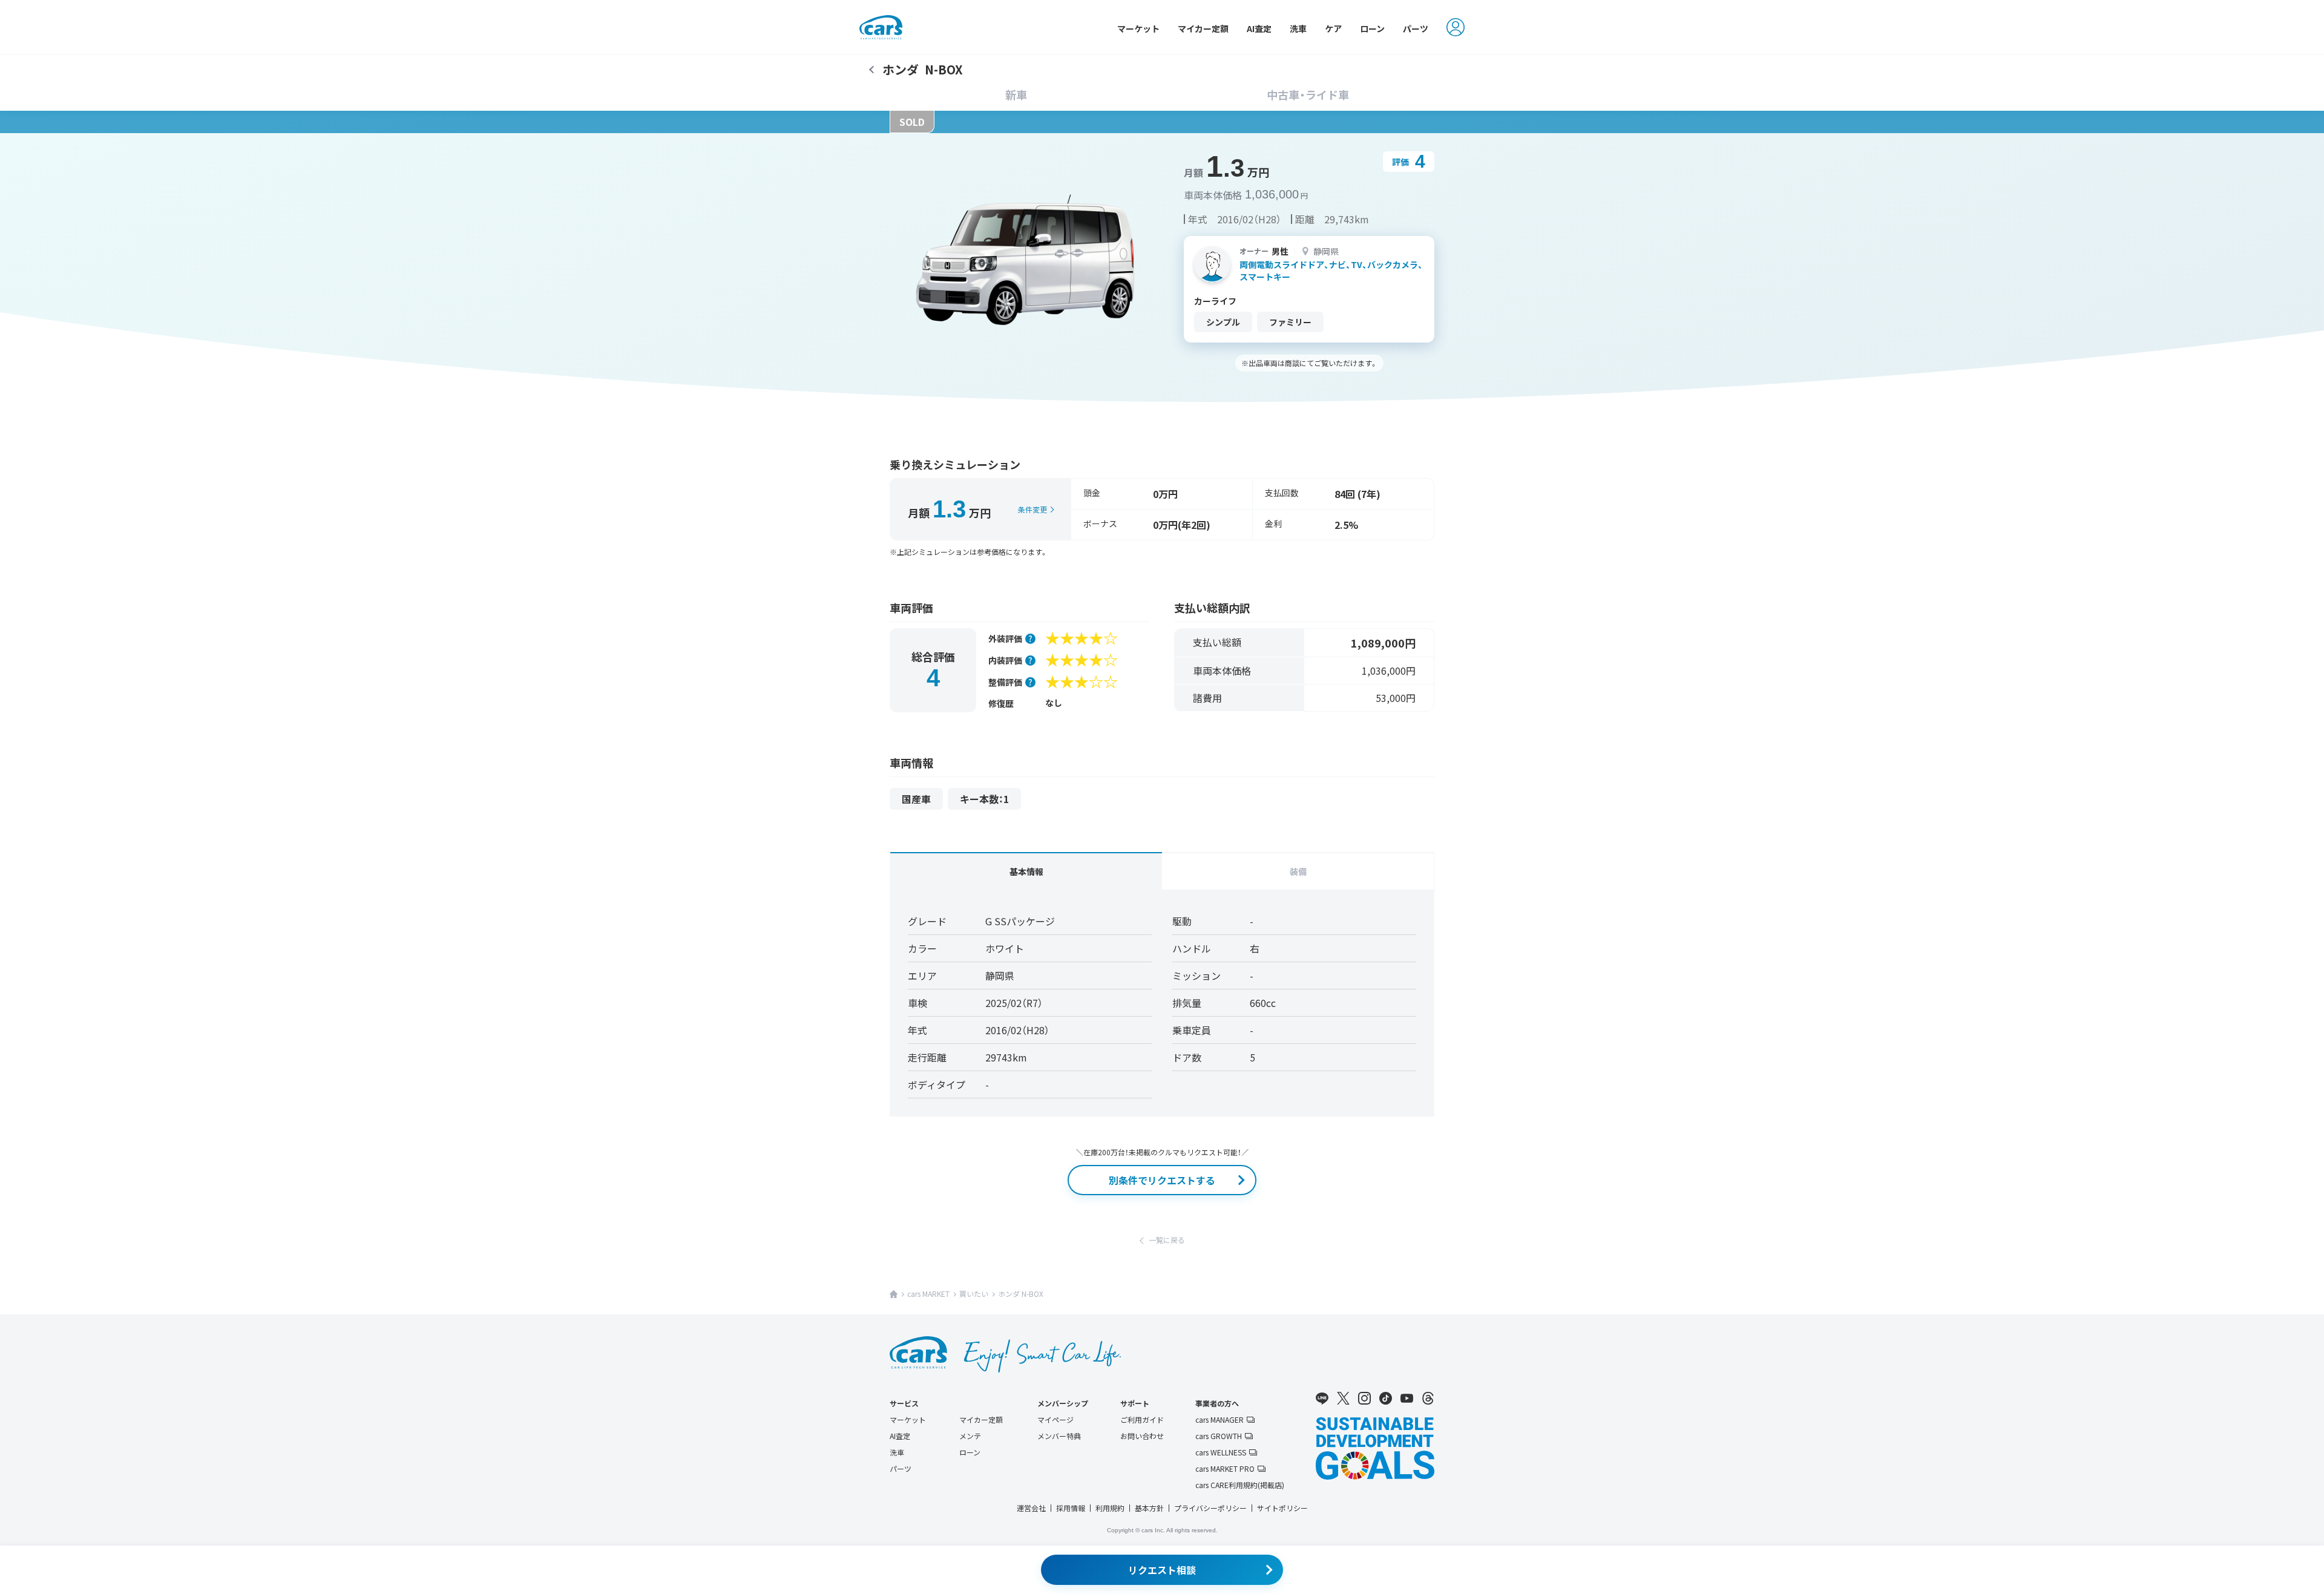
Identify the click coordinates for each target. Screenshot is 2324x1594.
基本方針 (1149, 1508)
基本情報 (1026, 871)
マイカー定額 (1203, 28)
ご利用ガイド (1142, 1419)
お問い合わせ (1142, 1436)
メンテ (970, 1436)
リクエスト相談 (1162, 1570)
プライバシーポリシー (1210, 1508)
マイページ (1055, 1419)
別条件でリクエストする (1162, 1180)
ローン (1372, 28)
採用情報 (1071, 1508)
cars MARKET (928, 1294)
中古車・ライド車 (1308, 94)
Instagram (1364, 1399)
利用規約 (1110, 1508)
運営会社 (1031, 1508)
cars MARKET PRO (1225, 1469)
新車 (1016, 94)
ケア (1333, 28)
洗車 (1298, 28)
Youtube (1407, 1399)
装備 (1298, 871)
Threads (1428, 1399)
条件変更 (1032, 509)
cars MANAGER (1219, 1420)
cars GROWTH (1219, 1436)
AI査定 (1259, 28)
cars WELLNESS (1221, 1452)
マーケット (1138, 28)
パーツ (1416, 28)
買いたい (974, 1294)
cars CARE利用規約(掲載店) (1240, 1485)
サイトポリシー (1282, 1508)
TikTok (1386, 1399)
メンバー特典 (1059, 1436)
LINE (1322, 1399)
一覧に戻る (1167, 1240)
